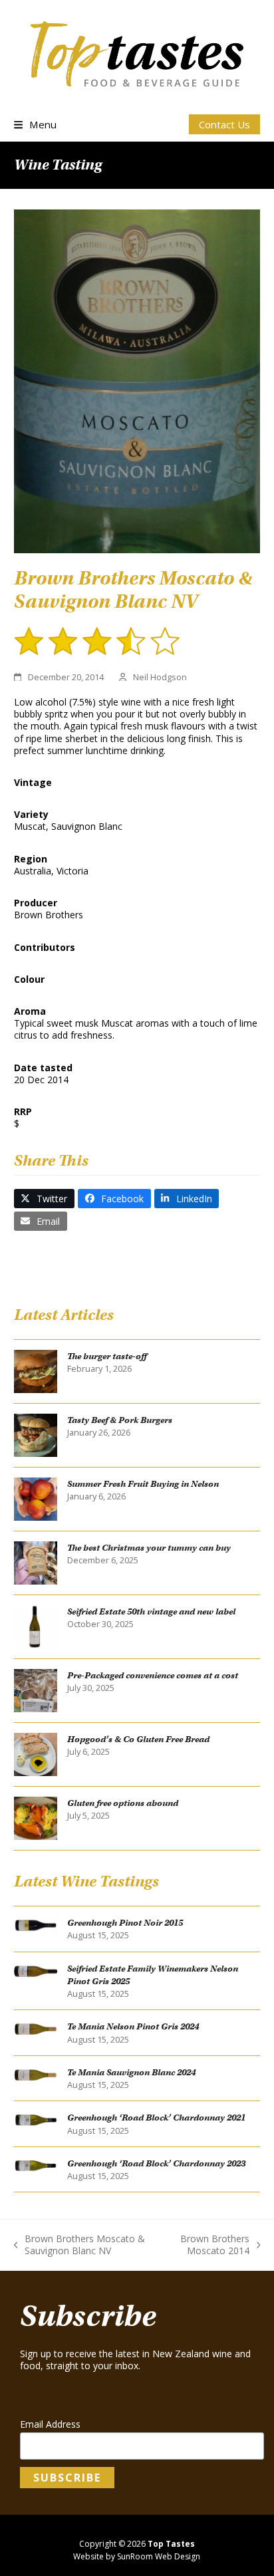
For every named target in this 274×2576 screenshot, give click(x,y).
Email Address (50, 2424)
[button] (35, 124)
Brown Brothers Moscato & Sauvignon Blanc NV (80, 2245)
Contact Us (224, 124)
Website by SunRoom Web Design (137, 2556)
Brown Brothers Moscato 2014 (208, 2245)
